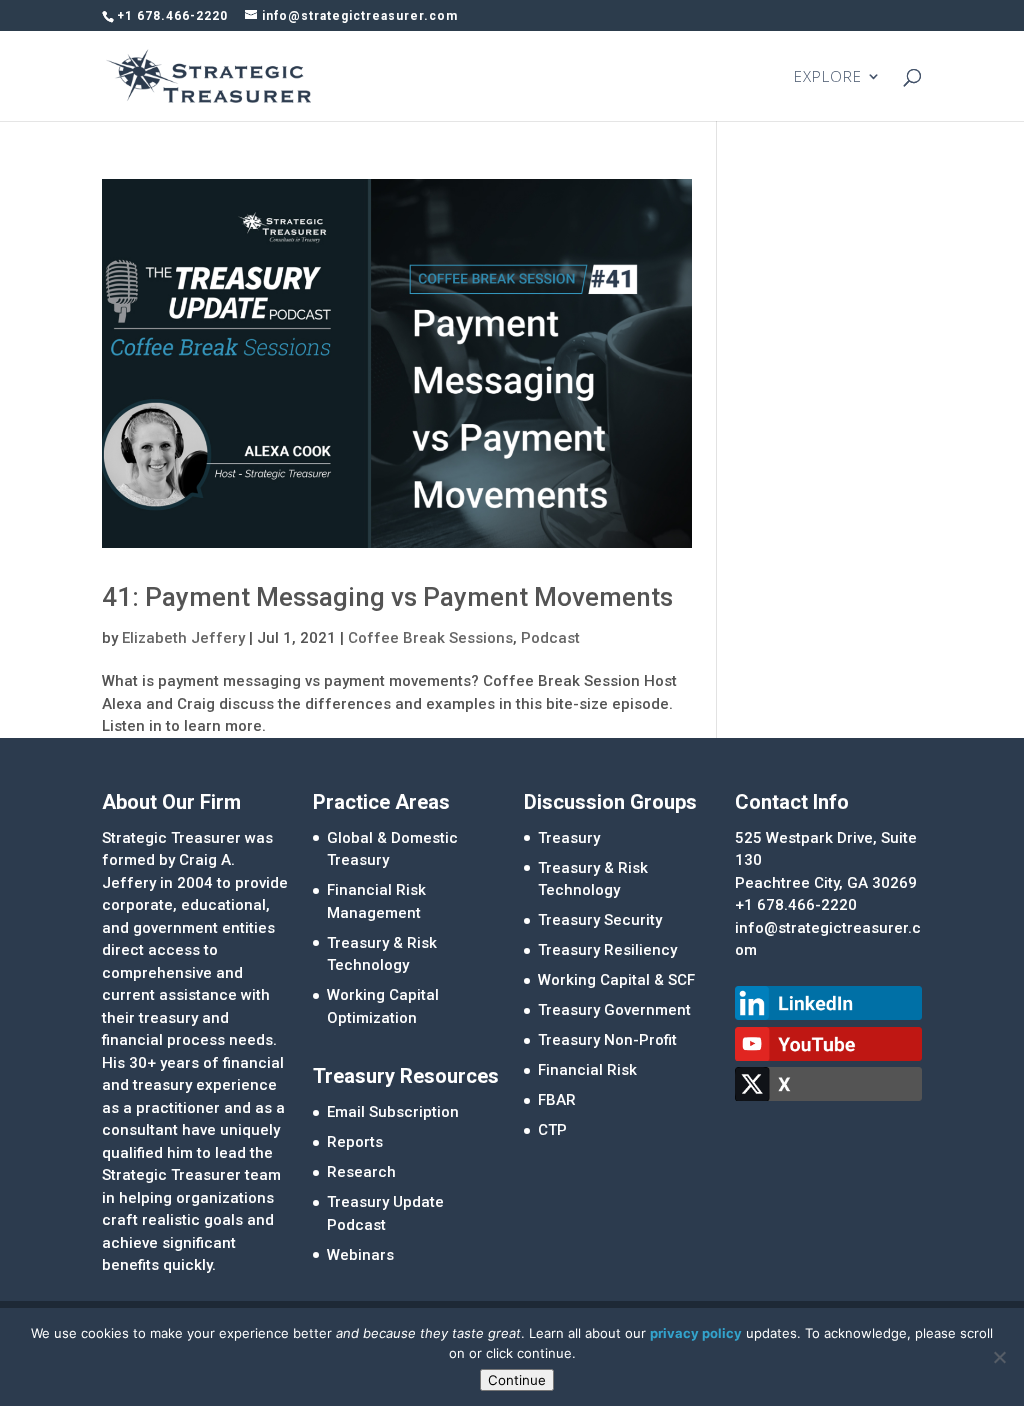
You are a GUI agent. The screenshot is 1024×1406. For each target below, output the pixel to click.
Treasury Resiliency (607, 950)
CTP (552, 1130)
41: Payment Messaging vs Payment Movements (387, 597)
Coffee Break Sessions (430, 638)
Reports (355, 1142)
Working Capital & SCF (616, 980)
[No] (999, 1357)
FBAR (557, 1100)
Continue (517, 1380)
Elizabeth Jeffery (183, 638)
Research (361, 1172)
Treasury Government (614, 1010)
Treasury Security (600, 920)
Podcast (550, 638)
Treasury (569, 838)
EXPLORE (828, 77)
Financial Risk (587, 1070)
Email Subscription (393, 1112)
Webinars (360, 1255)
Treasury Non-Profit (607, 1040)
